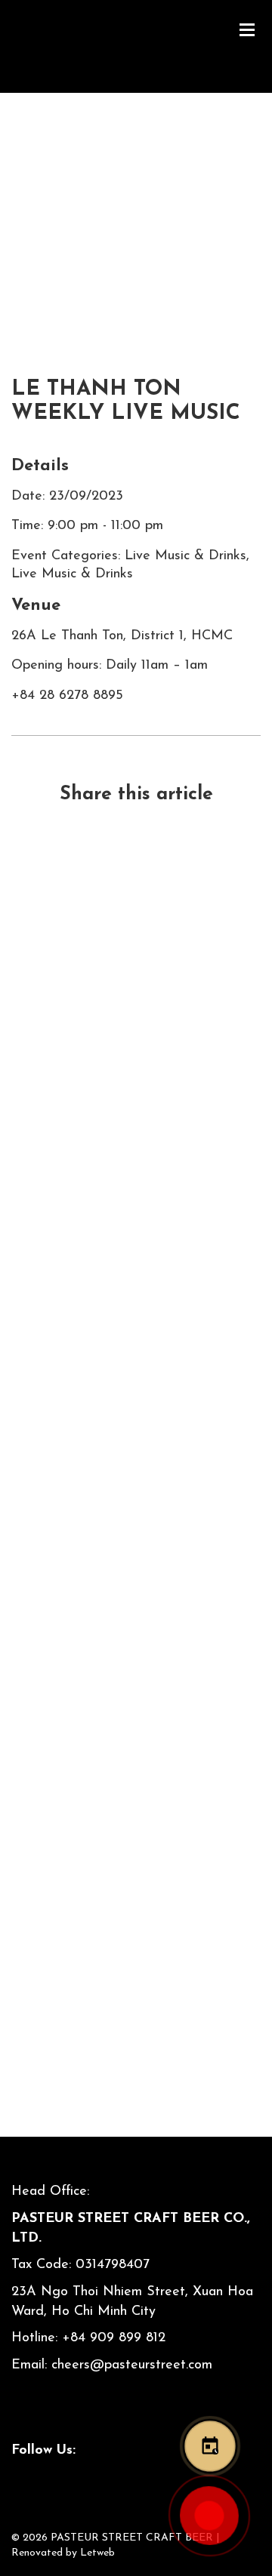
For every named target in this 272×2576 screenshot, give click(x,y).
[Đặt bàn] (210, 2446)
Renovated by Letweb (63, 2553)
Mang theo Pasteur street (136, 1425)
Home (29, 223)
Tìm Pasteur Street (136, 1940)
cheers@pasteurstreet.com (132, 2365)
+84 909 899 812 (114, 2338)
